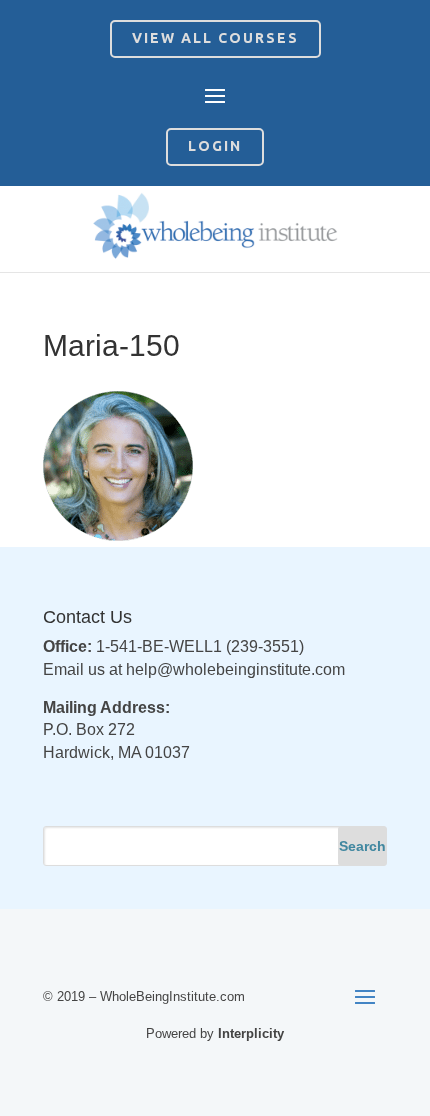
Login (215, 146)
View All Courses (215, 38)
